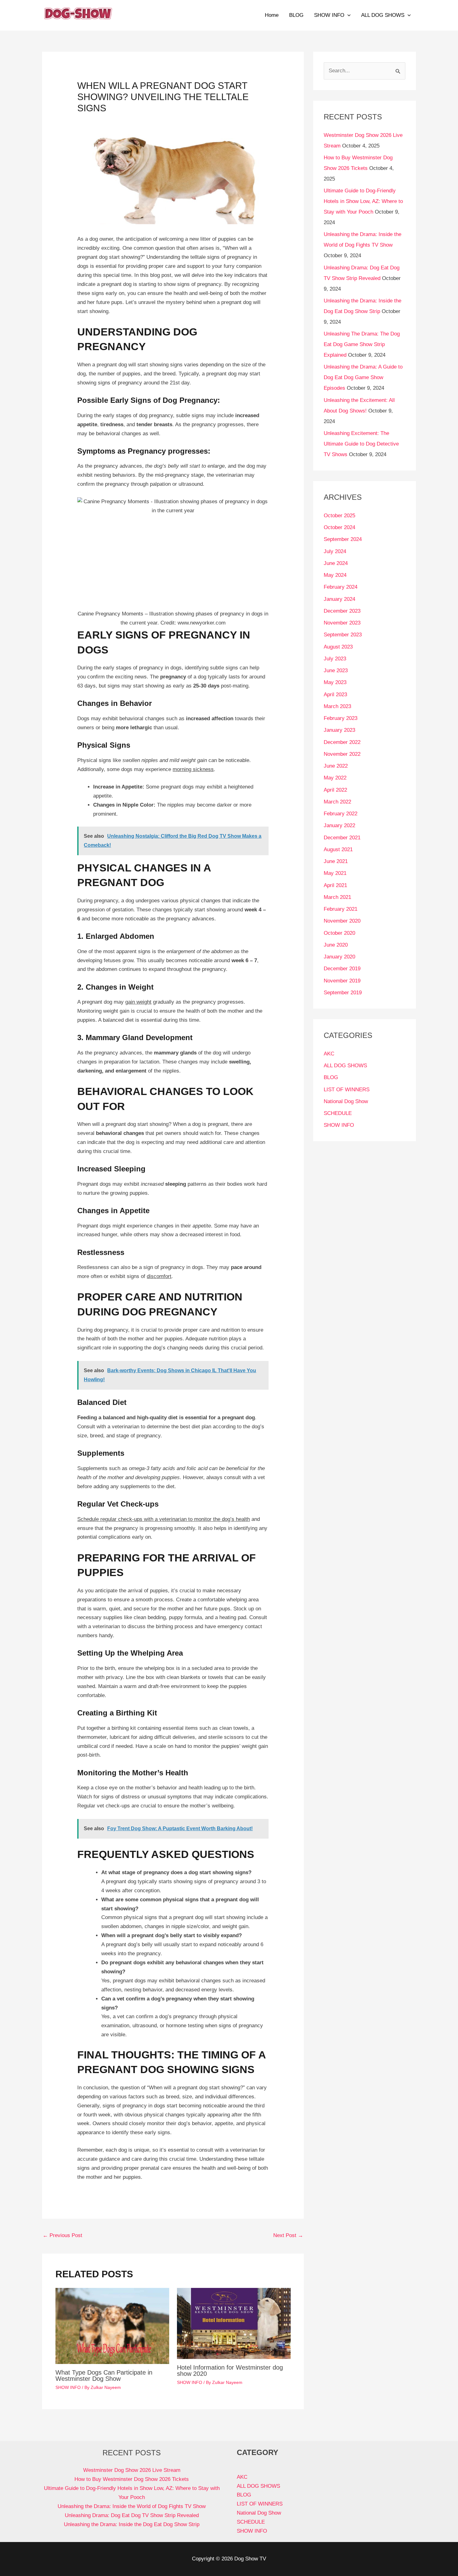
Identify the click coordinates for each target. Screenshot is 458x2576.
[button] (347, 15)
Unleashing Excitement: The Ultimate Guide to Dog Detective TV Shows (361, 444)
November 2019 (342, 981)
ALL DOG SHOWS (383, 15)
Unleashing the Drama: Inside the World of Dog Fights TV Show (132, 2506)
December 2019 (342, 969)
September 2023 (343, 635)
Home (272, 15)
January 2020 (339, 957)
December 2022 (342, 742)
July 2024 (335, 551)
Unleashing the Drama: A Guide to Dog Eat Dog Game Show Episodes (363, 377)
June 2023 (336, 671)
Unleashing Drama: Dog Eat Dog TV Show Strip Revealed (132, 2515)
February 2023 (341, 718)
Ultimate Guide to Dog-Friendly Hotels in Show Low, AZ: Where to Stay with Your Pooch (363, 201)
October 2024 (339, 527)
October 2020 (339, 933)
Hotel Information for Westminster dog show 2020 (230, 2371)
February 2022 (341, 814)
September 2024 (343, 539)
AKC (329, 1054)
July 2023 (335, 659)
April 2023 (335, 695)
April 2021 (335, 885)
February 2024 (341, 587)
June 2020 (336, 945)
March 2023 (337, 706)
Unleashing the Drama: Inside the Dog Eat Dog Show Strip (132, 2524)
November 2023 (342, 623)
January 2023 (339, 730)
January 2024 (339, 599)
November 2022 (342, 754)
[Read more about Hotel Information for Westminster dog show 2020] (234, 2323)
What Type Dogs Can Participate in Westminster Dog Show (104, 2376)
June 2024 (336, 563)
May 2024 (335, 575)
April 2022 (335, 790)
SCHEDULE (338, 1113)
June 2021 (336, 861)
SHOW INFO (329, 15)
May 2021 (335, 873)
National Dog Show (346, 1101)
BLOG (296, 15)
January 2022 (339, 825)
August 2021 (338, 849)
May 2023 (335, 682)
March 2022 (337, 802)
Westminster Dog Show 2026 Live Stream (132, 2470)
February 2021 (341, 909)
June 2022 (336, 766)
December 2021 (342, 838)
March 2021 (337, 897)
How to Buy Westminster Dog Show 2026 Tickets (132, 2479)
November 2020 (342, 921)
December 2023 (342, 611)
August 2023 (338, 647)
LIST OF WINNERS (347, 1090)
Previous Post (62, 2235)
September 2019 (343, 993)
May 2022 (335, 778)
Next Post (288, 2235)
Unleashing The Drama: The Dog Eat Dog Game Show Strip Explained (362, 344)
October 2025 (339, 516)
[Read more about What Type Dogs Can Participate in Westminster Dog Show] (112, 2325)
